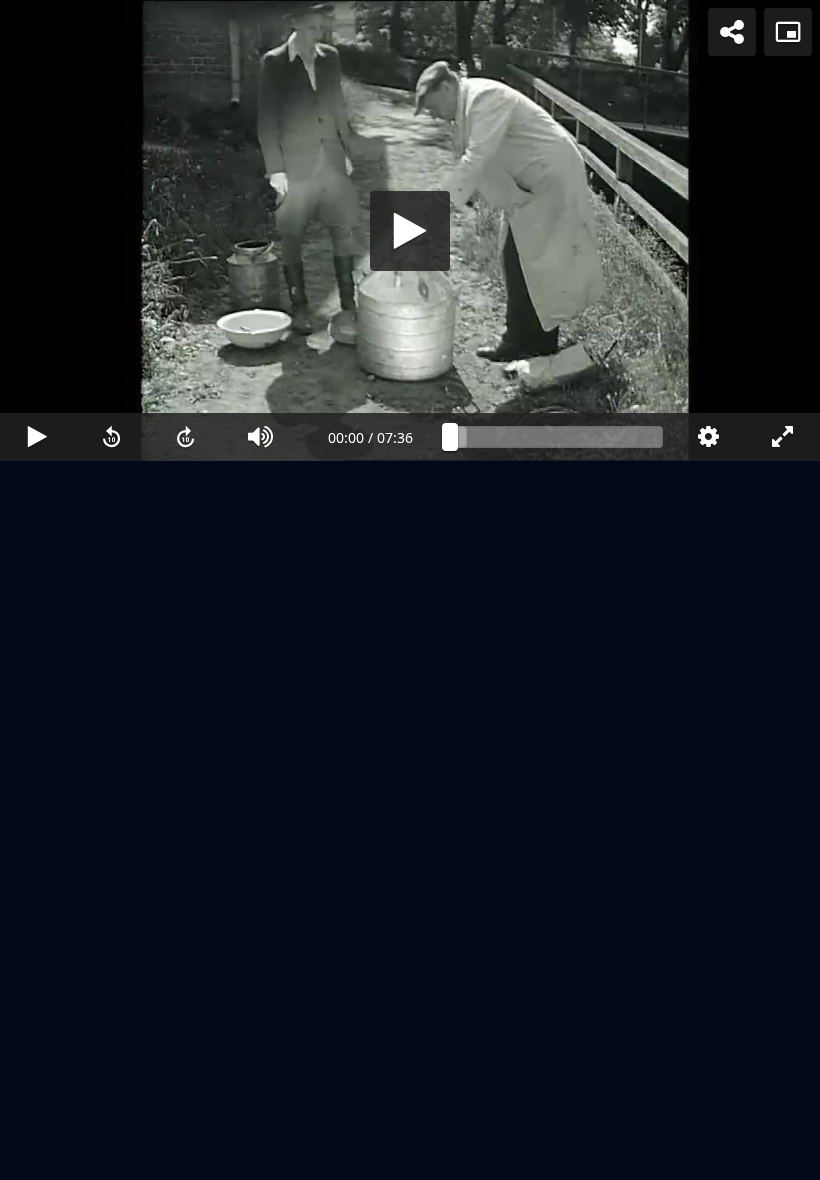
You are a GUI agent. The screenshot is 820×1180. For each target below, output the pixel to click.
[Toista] (410, 590)
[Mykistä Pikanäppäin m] (261, 1156)
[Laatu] (708, 1156)
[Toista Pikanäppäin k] (37, 1156)
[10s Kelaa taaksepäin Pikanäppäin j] (112, 1156)
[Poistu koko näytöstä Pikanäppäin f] (782, 1156)
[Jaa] (732, 32)
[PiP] (788, 32)
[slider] (556, 1156)
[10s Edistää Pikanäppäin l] (186, 1156)
